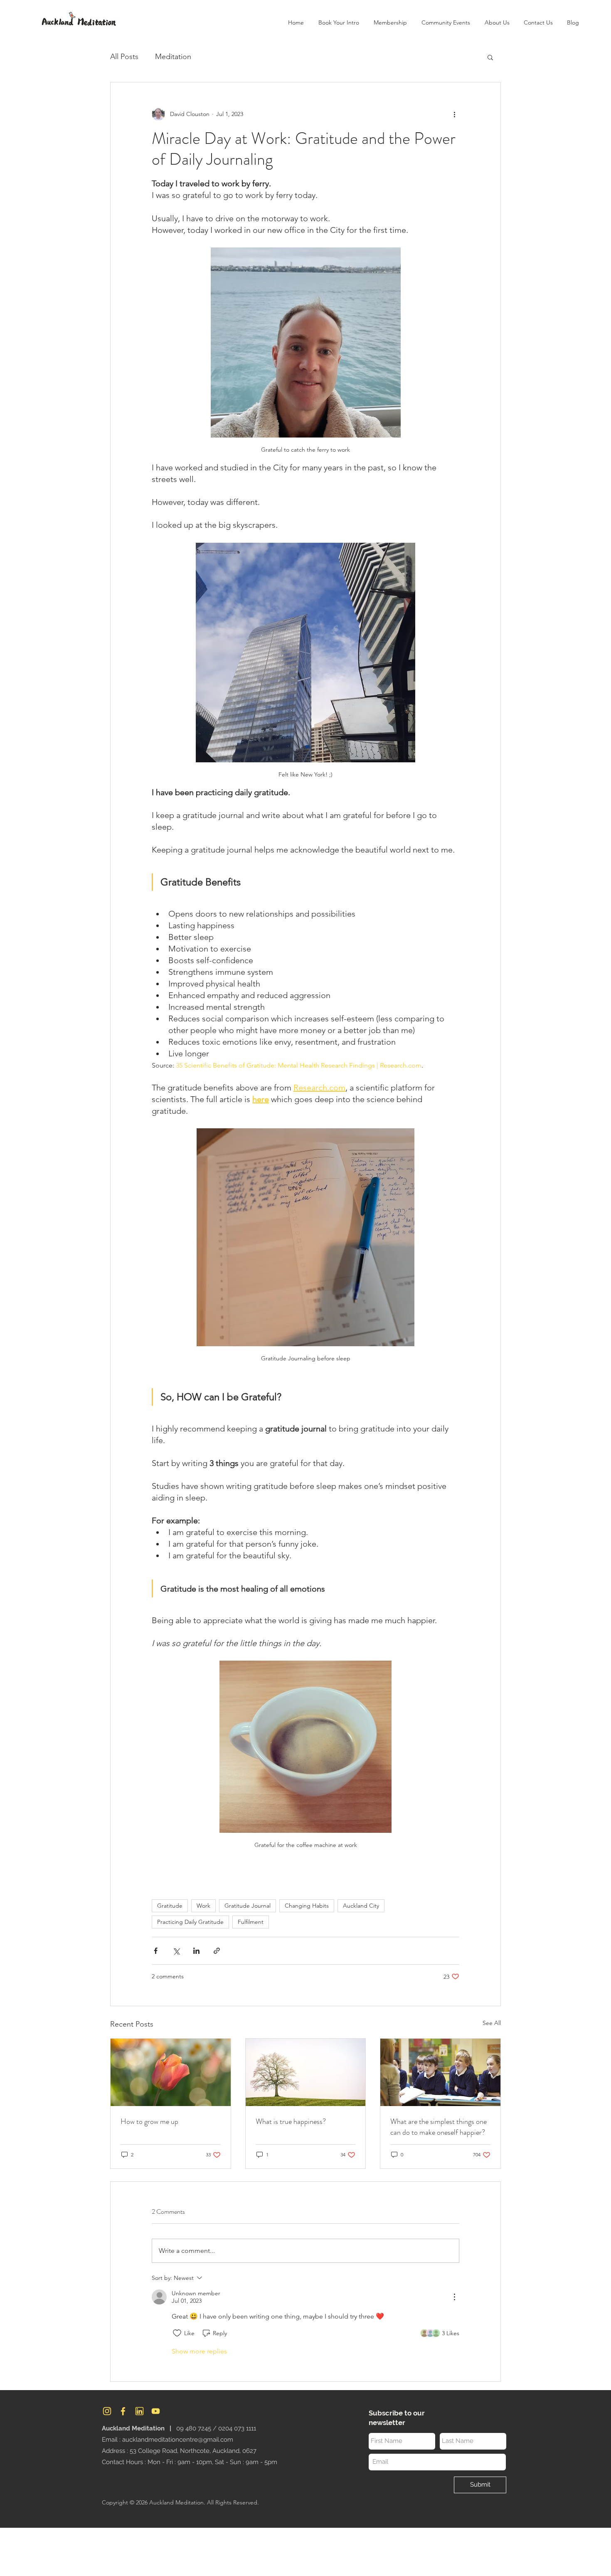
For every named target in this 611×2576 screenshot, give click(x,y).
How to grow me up (149, 2121)
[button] (497, 22)
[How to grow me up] (171, 2072)
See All (492, 2023)
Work (203, 1906)
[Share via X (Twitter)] (176, 1951)
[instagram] (107, 2411)
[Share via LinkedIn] (196, 1951)
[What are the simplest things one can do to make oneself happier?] (440, 2072)
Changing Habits (307, 1906)
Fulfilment (251, 1922)
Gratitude (170, 1906)
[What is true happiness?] (306, 2072)
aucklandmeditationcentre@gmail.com (178, 2440)
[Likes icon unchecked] (177, 2333)
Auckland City (361, 1906)
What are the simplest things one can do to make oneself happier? (439, 2127)
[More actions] (454, 114)
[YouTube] (156, 2411)
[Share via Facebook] (156, 1951)
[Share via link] (217, 1951)
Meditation (173, 57)
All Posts (124, 57)
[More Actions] (454, 2297)
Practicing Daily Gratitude (190, 1922)
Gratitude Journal (248, 1906)
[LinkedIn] (139, 2411)
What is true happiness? (291, 2121)
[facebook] (123, 2411)
